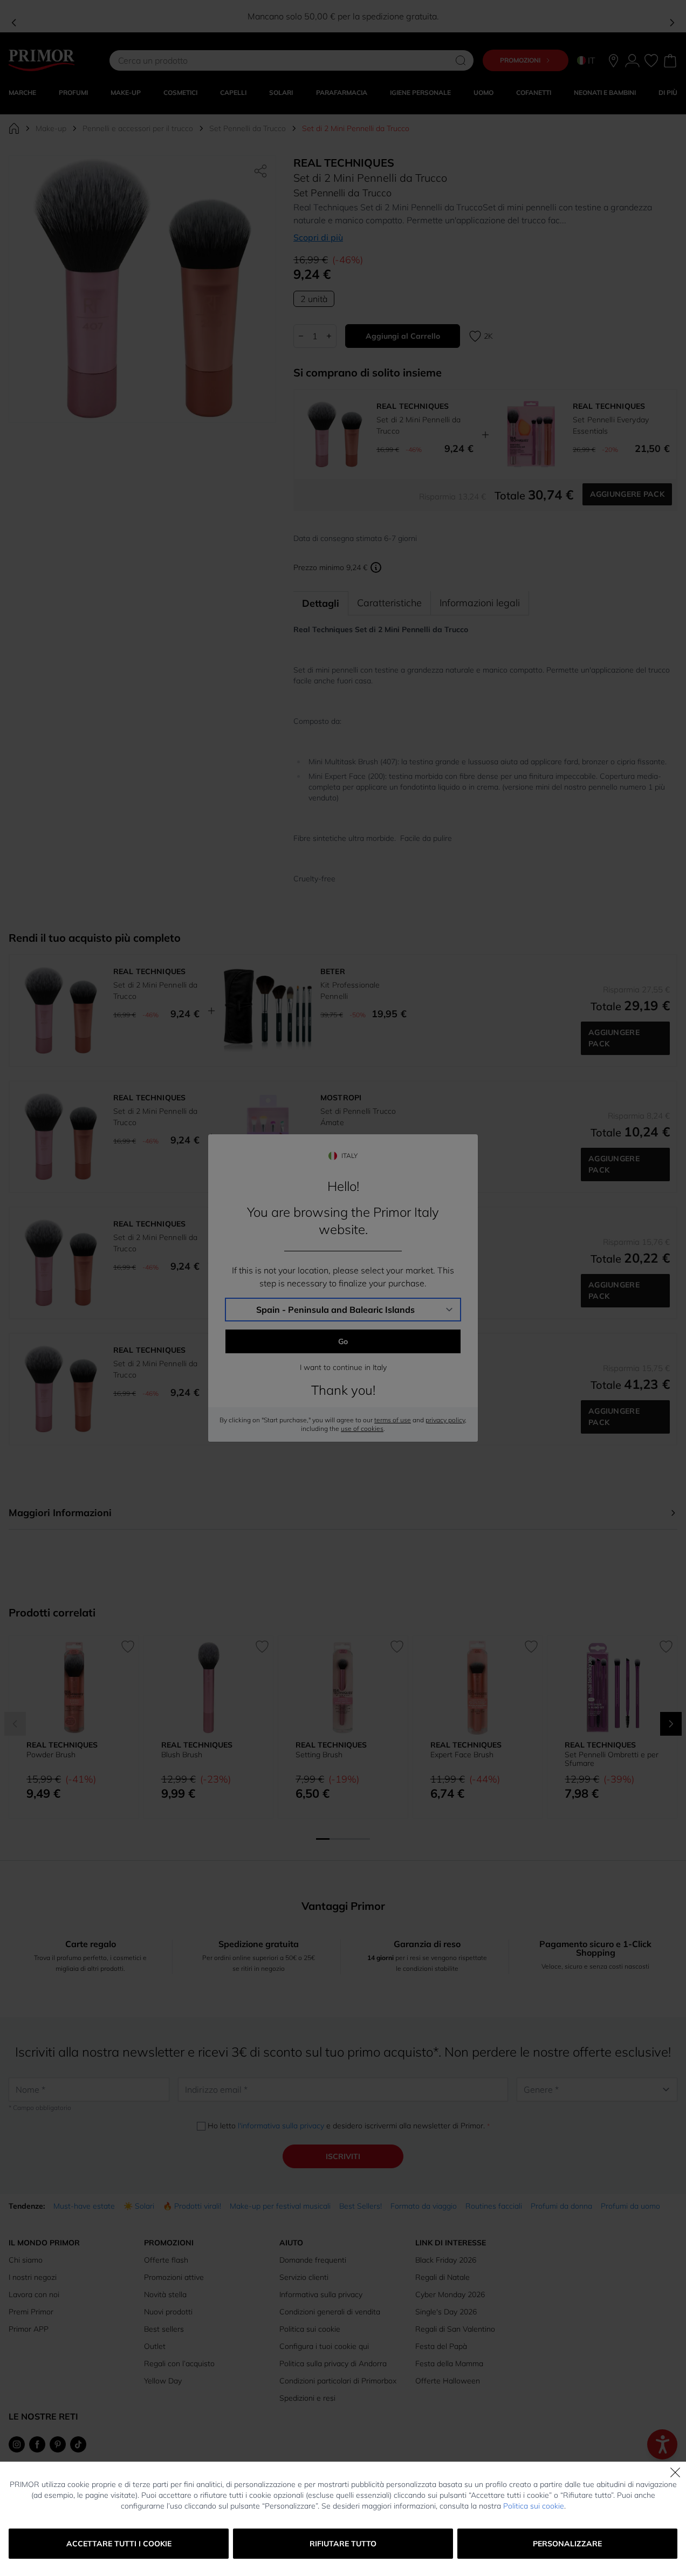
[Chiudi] (675, 2472)
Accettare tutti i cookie (119, 2544)
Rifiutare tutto (343, 2544)
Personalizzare (567, 2544)
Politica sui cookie (534, 2506)
